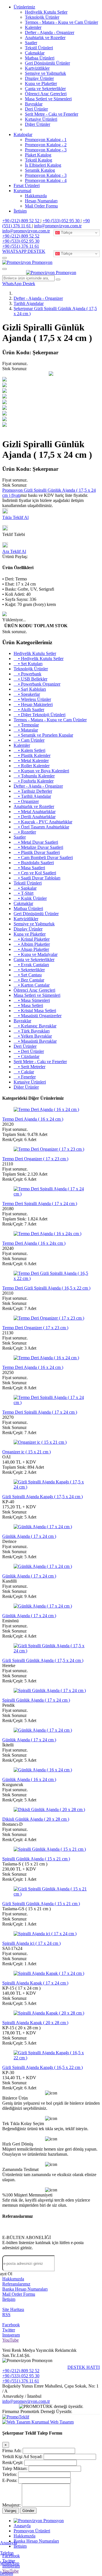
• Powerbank (27, 674)
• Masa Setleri (28, 1005)
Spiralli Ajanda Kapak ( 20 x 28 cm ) (35, 2023)
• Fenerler (25, 1077)
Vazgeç (11, 2511)
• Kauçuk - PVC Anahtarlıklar (43, 822)
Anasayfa (8, 2543)
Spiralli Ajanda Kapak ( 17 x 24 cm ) (35, 1983)
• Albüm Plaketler (32, 944)
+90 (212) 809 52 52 (21, 221)
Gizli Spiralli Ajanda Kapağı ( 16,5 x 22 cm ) (42, 2067)
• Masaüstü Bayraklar (35, 1041)
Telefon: (10, 2474)
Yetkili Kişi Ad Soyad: (22, 2457)
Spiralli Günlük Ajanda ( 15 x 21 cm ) (36, 1859)
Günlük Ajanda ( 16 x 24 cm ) (29, 1779)
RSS (6, 2315)
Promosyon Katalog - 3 (46, 150)
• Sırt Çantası (28, 975)
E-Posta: (10, 2480)
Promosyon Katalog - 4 (46, 180)
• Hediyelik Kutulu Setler (39, 659)
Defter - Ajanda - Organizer (50, 32)
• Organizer (26, 801)
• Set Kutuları (28, 664)
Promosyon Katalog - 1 (46, 140)
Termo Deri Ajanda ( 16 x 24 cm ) (33, 1119)
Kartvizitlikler (37, 68)
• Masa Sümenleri (32, 1000)
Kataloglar (23, 134)
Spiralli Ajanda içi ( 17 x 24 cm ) (31, 1943)
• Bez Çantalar (29, 980)
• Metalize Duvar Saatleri (38, 847)
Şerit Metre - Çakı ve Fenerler (52, 114)
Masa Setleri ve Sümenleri (48, 99)
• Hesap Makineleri (33, 704)
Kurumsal (22, 191)
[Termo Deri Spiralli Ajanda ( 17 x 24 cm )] (51, 1194)
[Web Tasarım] (17, 2422)
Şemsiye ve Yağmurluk (45, 73)
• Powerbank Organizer (37, 684)
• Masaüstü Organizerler (38, 1016)
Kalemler (33, 27)
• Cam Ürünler (29, 740)
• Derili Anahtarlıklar (35, 817)
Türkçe (66, 233)
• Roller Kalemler (32, 766)
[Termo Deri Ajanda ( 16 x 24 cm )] (46, 1109)
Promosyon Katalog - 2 (46, 145)
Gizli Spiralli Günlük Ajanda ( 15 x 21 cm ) (41, 1904)
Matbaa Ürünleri (40, 58)
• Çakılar (24, 1072)
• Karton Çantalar (32, 985)
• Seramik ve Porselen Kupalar (43, 735)
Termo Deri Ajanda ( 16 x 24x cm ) (34, 1243)
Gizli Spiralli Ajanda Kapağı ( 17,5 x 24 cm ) (42, 1497)
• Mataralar (26, 730)
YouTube (10, 2340)
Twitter (9, 2330)
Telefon (7, 2553)
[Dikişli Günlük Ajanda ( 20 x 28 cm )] (49, 1809)
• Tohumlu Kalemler (34, 776)
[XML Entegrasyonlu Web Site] (16, 2417)
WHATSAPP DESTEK (24, 251)
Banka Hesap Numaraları (25, 2289)
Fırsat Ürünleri (27, 185)
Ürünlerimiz (24, 7)
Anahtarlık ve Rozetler (45, 38)
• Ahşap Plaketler (31, 949)
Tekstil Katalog (39, 160)
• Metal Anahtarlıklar (35, 812)
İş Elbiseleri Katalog (43, 165)
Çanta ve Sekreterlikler (45, 89)
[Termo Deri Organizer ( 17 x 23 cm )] (49, 1149)
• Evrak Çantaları (31, 965)
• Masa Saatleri (29, 868)
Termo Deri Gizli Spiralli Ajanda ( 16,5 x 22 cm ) (46, 1288)
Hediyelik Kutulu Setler (46, 12)
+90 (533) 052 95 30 (62, 221)
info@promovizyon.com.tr (58, 226)
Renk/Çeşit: (13, 2462)
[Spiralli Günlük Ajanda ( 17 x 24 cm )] (50, 1690)
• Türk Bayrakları (32, 1031)
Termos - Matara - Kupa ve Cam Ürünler (61, 22)
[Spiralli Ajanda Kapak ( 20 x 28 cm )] (49, 2013)
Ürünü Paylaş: (15, 556)
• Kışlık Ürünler (30, 898)
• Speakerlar (27, 694)
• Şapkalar (25, 888)
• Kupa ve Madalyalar (36, 954)
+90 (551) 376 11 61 (21, 246)
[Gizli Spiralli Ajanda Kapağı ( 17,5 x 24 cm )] (51, 1487)
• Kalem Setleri (29, 750)
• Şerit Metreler (29, 1067)
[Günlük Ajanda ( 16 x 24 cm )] (43, 1770)
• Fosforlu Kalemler (34, 781)
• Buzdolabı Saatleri (34, 863)
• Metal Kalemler (31, 761)
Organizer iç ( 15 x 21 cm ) (26, 1452)
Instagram (11, 2335)
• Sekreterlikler (29, 970)
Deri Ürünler (36, 109)
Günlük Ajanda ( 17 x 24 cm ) (29, 1536)
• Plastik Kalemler (32, 755)
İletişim (20, 211)
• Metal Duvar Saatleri (36, 842)
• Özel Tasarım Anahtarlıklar (41, 827)
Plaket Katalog (38, 155)
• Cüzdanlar (26, 1056)
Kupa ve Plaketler (41, 83)
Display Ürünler (39, 78)
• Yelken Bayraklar (33, 1036)
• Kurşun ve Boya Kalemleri (41, 771)
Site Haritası (13, 2309)
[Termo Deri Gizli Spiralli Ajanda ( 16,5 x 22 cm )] (51, 1278)
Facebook (11, 2325)
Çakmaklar (35, 53)
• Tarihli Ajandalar (32, 796)
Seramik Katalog (40, 170)
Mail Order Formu (41, 206)
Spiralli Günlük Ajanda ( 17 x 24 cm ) (36, 1700)
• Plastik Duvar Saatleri (37, 852)
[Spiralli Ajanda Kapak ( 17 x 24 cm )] (49, 1973)
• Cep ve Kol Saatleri (35, 873)
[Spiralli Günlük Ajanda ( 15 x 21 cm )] (50, 1849)
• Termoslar (26, 725)
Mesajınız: (11, 2505)
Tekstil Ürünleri (39, 48)
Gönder (28, 2511)
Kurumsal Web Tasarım (53, 2422)
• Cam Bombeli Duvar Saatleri (43, 857)
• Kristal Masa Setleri (35, 1011)
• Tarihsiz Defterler (33, 791)
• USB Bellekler (30, 679)
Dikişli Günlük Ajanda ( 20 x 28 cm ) (36, 1819)
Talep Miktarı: (15, 2468)
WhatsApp (10, 2563)
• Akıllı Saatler (29, 710)
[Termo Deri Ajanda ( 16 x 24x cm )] (47, 1234)
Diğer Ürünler (38, 124)
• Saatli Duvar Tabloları (37, 878)
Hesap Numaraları (41, 201)
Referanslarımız (16, 2284)
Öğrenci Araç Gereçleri (46, 94)
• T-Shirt (24, 893)
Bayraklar (34, 104)
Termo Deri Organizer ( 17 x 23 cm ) (35, 1159)
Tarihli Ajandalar (29, 303)
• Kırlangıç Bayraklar (35, 1026)
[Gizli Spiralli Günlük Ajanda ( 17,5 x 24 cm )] (51, 1651)
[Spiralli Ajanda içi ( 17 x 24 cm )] (45, 1934)
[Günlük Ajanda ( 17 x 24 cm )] (43, 1527)
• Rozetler (25, 832)
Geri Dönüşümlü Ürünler (47, 63)
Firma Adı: (12, 2451)
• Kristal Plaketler (32, 939)
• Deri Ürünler (29, 1051)
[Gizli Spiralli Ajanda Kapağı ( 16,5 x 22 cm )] (51, 2058)
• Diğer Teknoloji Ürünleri (40, 715)
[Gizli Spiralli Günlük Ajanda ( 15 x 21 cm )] (51, 1894)
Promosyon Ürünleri (32, 2531)
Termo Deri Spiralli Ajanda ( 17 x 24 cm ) (40, 1204)
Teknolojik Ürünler (42, 17)
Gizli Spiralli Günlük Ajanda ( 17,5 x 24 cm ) (43, 1660)
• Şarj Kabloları (30, 689)
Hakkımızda (36, 196)
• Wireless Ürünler (32, 699)
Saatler (31, 43)
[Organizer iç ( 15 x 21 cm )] (40, 1442)
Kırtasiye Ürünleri (41, 119)
